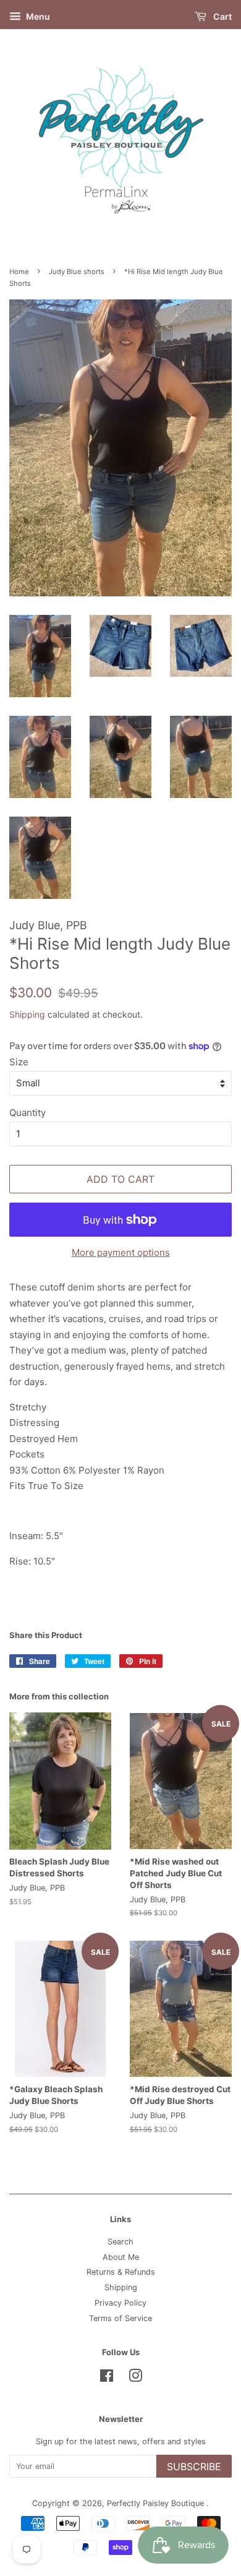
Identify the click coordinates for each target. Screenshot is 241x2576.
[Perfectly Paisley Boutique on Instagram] (135, 2378)
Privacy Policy (120, 2303)
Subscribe (194, 2467)
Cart (222, 16)
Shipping (27, 1014)
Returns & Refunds (121, 2272)
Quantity (27, 1113)
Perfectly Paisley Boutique (157, 2503)
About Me (121, 2257)
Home (19, 272)
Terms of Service (120, 2318)
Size (19, 1062)
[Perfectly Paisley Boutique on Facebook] (107, 2378)
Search (120, 2242)
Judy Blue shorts (77, 272)
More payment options (121, 1252)
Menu (37, 16)
